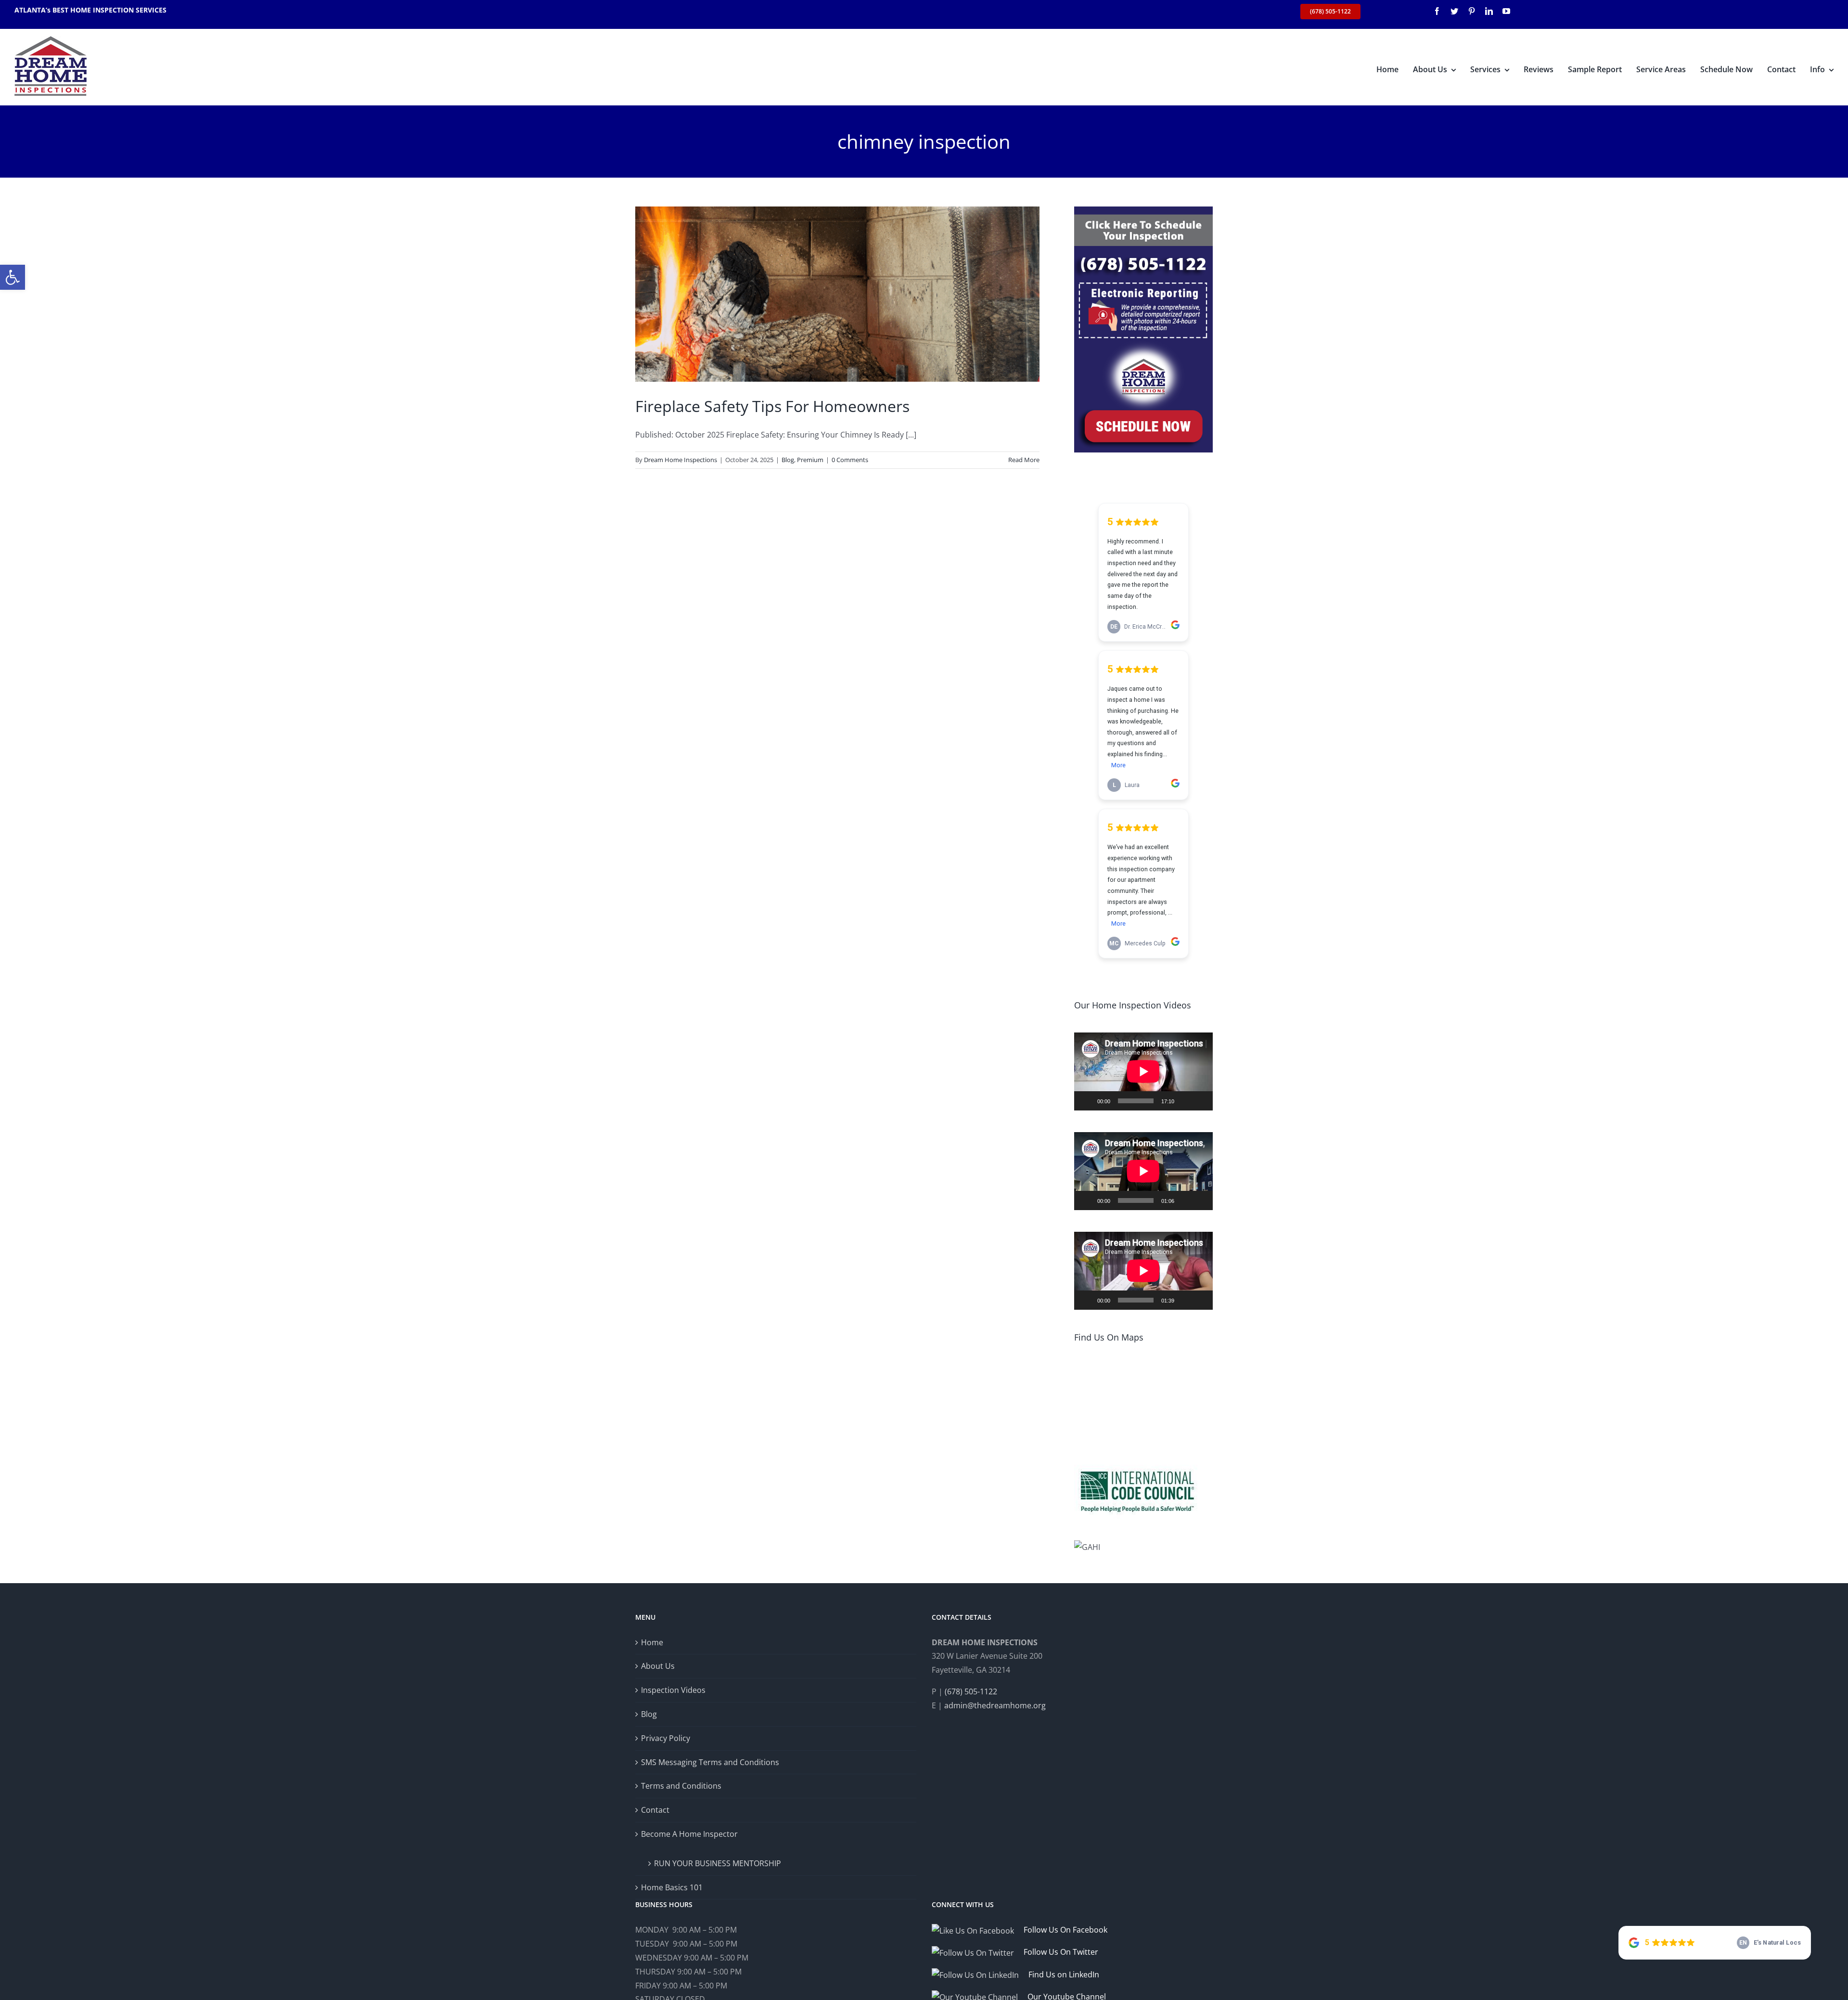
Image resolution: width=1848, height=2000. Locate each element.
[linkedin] (1489, 11)
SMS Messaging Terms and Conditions (710, 1762)
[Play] (1087, 1101)
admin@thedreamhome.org (995, 1705)
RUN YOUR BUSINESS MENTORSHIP (718, 1863)
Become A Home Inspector (689, 1834)
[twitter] (1454, 11)
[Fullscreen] (1200, 1101)
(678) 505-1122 (971, 1691)
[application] (1143, 1071)
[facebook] (1437, 11)
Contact (655, 1810)
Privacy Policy (666, 1738)
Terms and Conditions (681, 1786)
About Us (658, 1666)
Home (652, 1642)
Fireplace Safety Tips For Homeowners (772, 406)
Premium (810, 460)
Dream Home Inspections (680, 460)
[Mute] (1185, 1101)
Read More (1024, 460)
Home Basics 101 (672, 1887)
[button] (13, 277)
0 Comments (850, 460)
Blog (788, 460)
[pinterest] (1472, 11)
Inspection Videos (673, 1690)
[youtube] (1506, 11)
